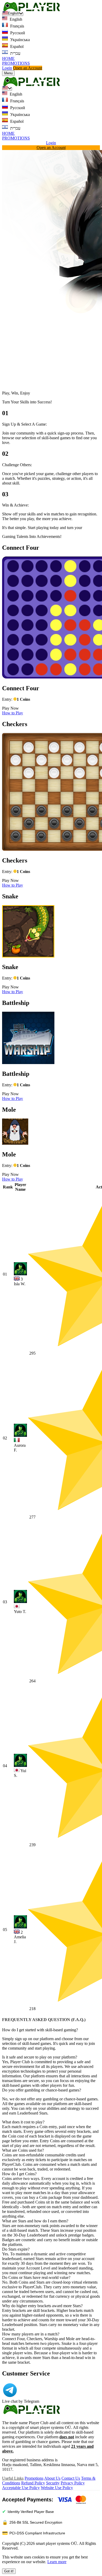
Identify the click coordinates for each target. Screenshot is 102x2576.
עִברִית (15, 53)
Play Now (10, 708)
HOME (8, 59)
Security (53, 2483)
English (15, 19)
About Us (52, 2478)
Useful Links (13, 2478)
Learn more (57, 2562)
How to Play (13, 713)
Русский (17, 33)
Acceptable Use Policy (21, 2488)
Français (17, 26)
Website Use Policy (57, 2488)
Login (7, 68)
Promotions (34, 2478)
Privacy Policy (73, 2483)
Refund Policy (33, 2483)
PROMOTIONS (16, 63)
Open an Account (28, 68)
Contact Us (71, 2478)
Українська (19, 40)
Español (16, 46)
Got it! (9, 2571)
